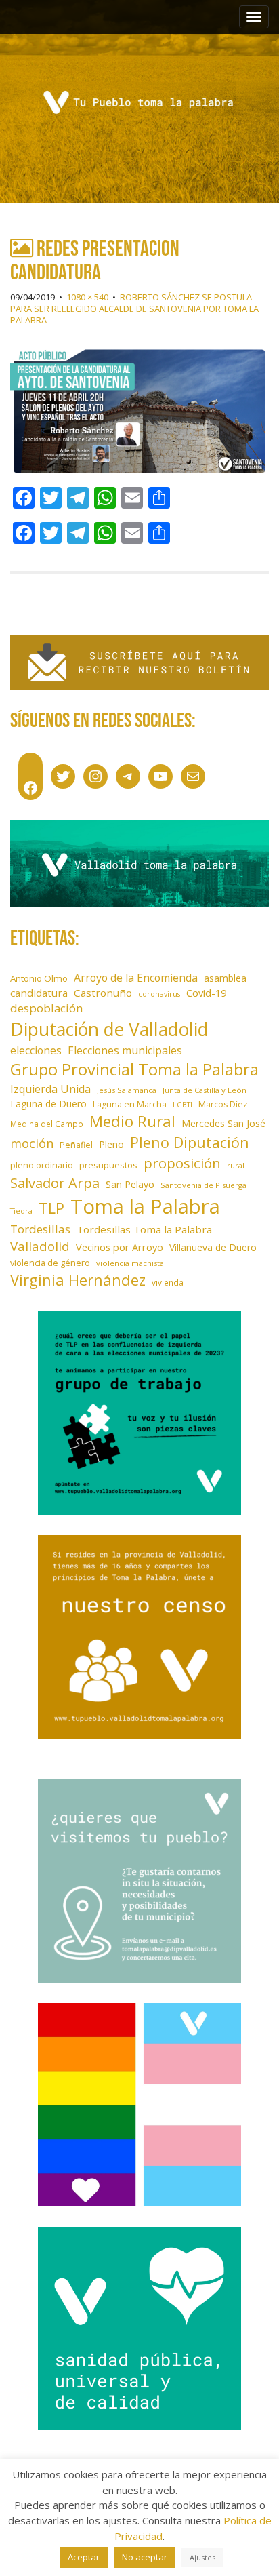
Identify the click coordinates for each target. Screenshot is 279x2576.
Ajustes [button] (202, 2557)
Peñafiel (76, 1145)
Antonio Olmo (39, 978)
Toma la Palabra (145, 1206)
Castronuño (103, 993)
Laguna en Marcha (130, 1104)
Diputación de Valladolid (109, 1029)
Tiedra (21, 1211)
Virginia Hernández (78, 1280)
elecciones (36, 1050)
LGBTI (183, 1105)
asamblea (225, 978)
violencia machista (130, 1263)
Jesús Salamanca (127, 1090)
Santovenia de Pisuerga (203, 1185)
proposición (182, 1163)
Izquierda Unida (50, 1089)
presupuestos (108, 1165)
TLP (51, 1208)
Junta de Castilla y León (205, 1090)
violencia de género (50, 1263)
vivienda (168, 1282)
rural (236, 1165)
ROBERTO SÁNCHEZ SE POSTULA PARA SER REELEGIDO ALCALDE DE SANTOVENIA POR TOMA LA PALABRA (134, 309)
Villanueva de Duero (213, 1247)
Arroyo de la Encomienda (136, 978)
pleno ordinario (42, 1165)
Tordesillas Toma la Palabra (144, 1229)
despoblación (47, 1008)
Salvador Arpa (55, 1183)
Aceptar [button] (84, 2557)
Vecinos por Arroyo (120, 1247)
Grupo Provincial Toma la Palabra (134, 1069)
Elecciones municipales (125, 1050)
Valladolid (40, 1246)
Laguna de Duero (48, 1104)
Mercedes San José (223, 1123)
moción (32, 1143)
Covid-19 (206, 993)
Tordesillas (40, 1229)
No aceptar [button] (145, 2557)
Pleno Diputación (190, 1142)
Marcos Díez (223, 1104)
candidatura (39, 993)
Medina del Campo (47, 1124)
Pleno (111, 1144)
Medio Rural (132, 1121)
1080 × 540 (87, 297)
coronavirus (159, 994)
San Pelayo (130, 1184)
